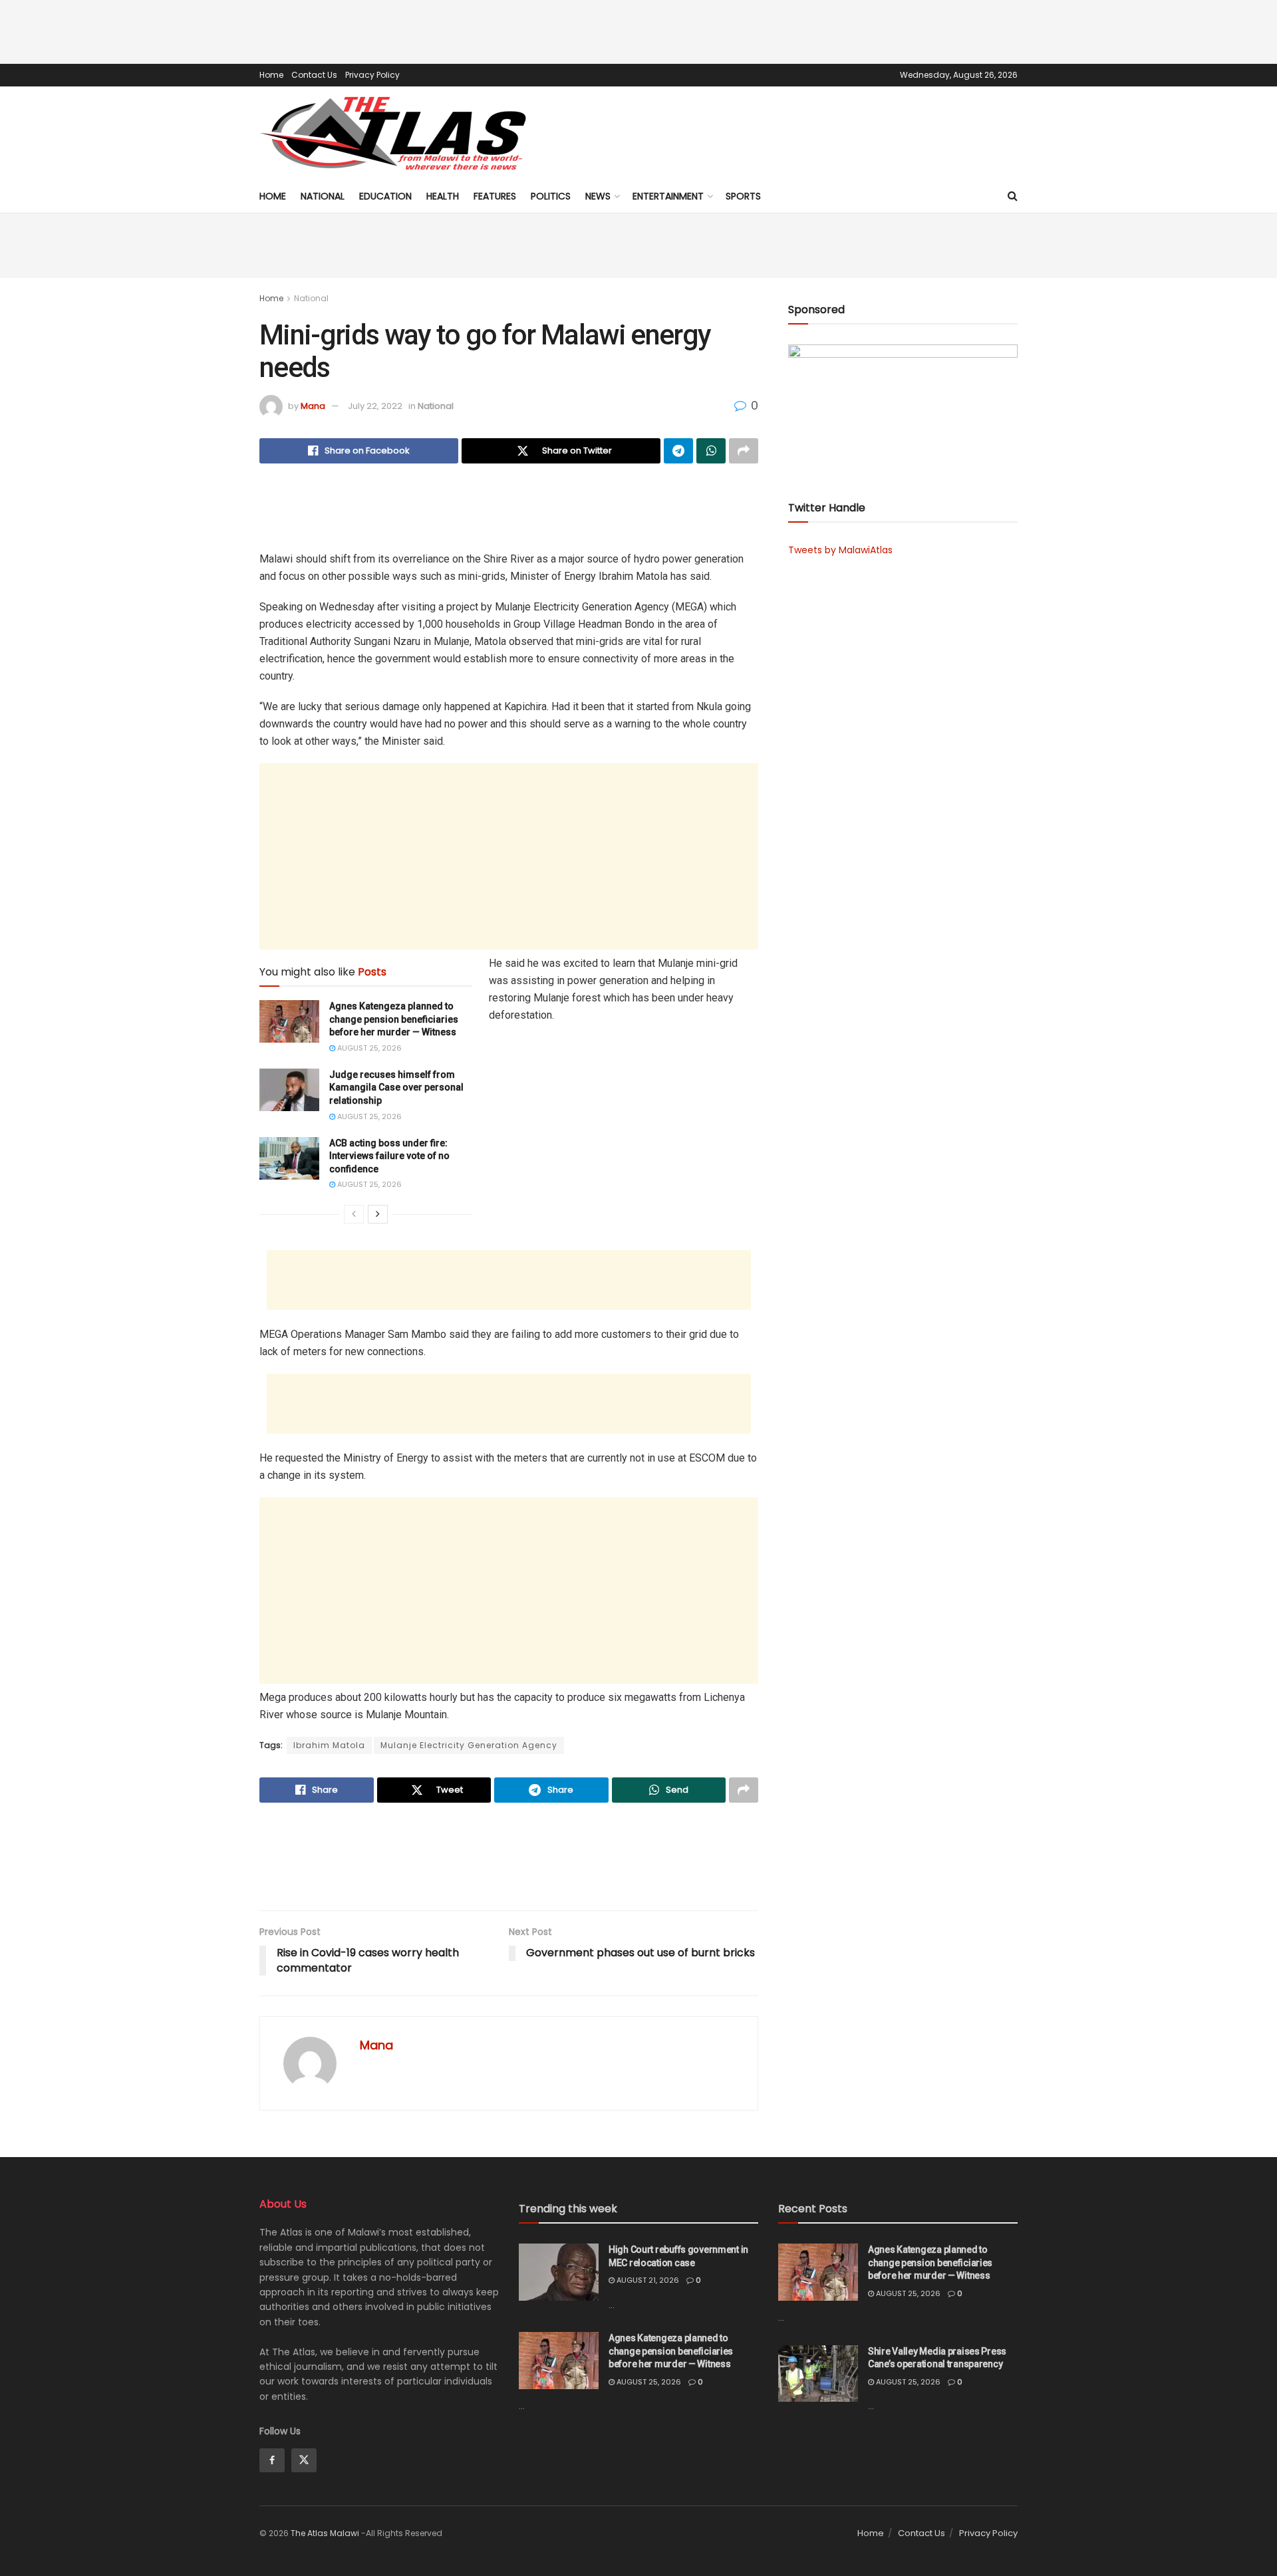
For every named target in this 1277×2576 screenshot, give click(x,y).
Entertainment (668, 196)
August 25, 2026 (368, 1048)
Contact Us (314, 75)
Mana (313, 406)
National (323, 196)
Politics (551, 196)
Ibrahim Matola (329, 1745)
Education (385, 196)
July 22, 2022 (375, 406)
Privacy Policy (372, 75)
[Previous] (354, 1214)
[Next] (378, 1214)
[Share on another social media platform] (744, 451)
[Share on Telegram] (678, 451)
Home (271, 75)
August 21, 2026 (647, 2280)
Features (495, 196)
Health (443, 196)
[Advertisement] (638, 30)
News (598, 196)
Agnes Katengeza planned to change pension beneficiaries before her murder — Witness (394, 1019)
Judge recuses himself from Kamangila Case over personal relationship (396, 1088)
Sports (743, 196)
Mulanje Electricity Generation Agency (469, 1745)
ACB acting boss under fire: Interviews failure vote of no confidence (389, 1156)
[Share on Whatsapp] (711, 451)
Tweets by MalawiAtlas (840, 550)
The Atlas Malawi (325, 2533)
